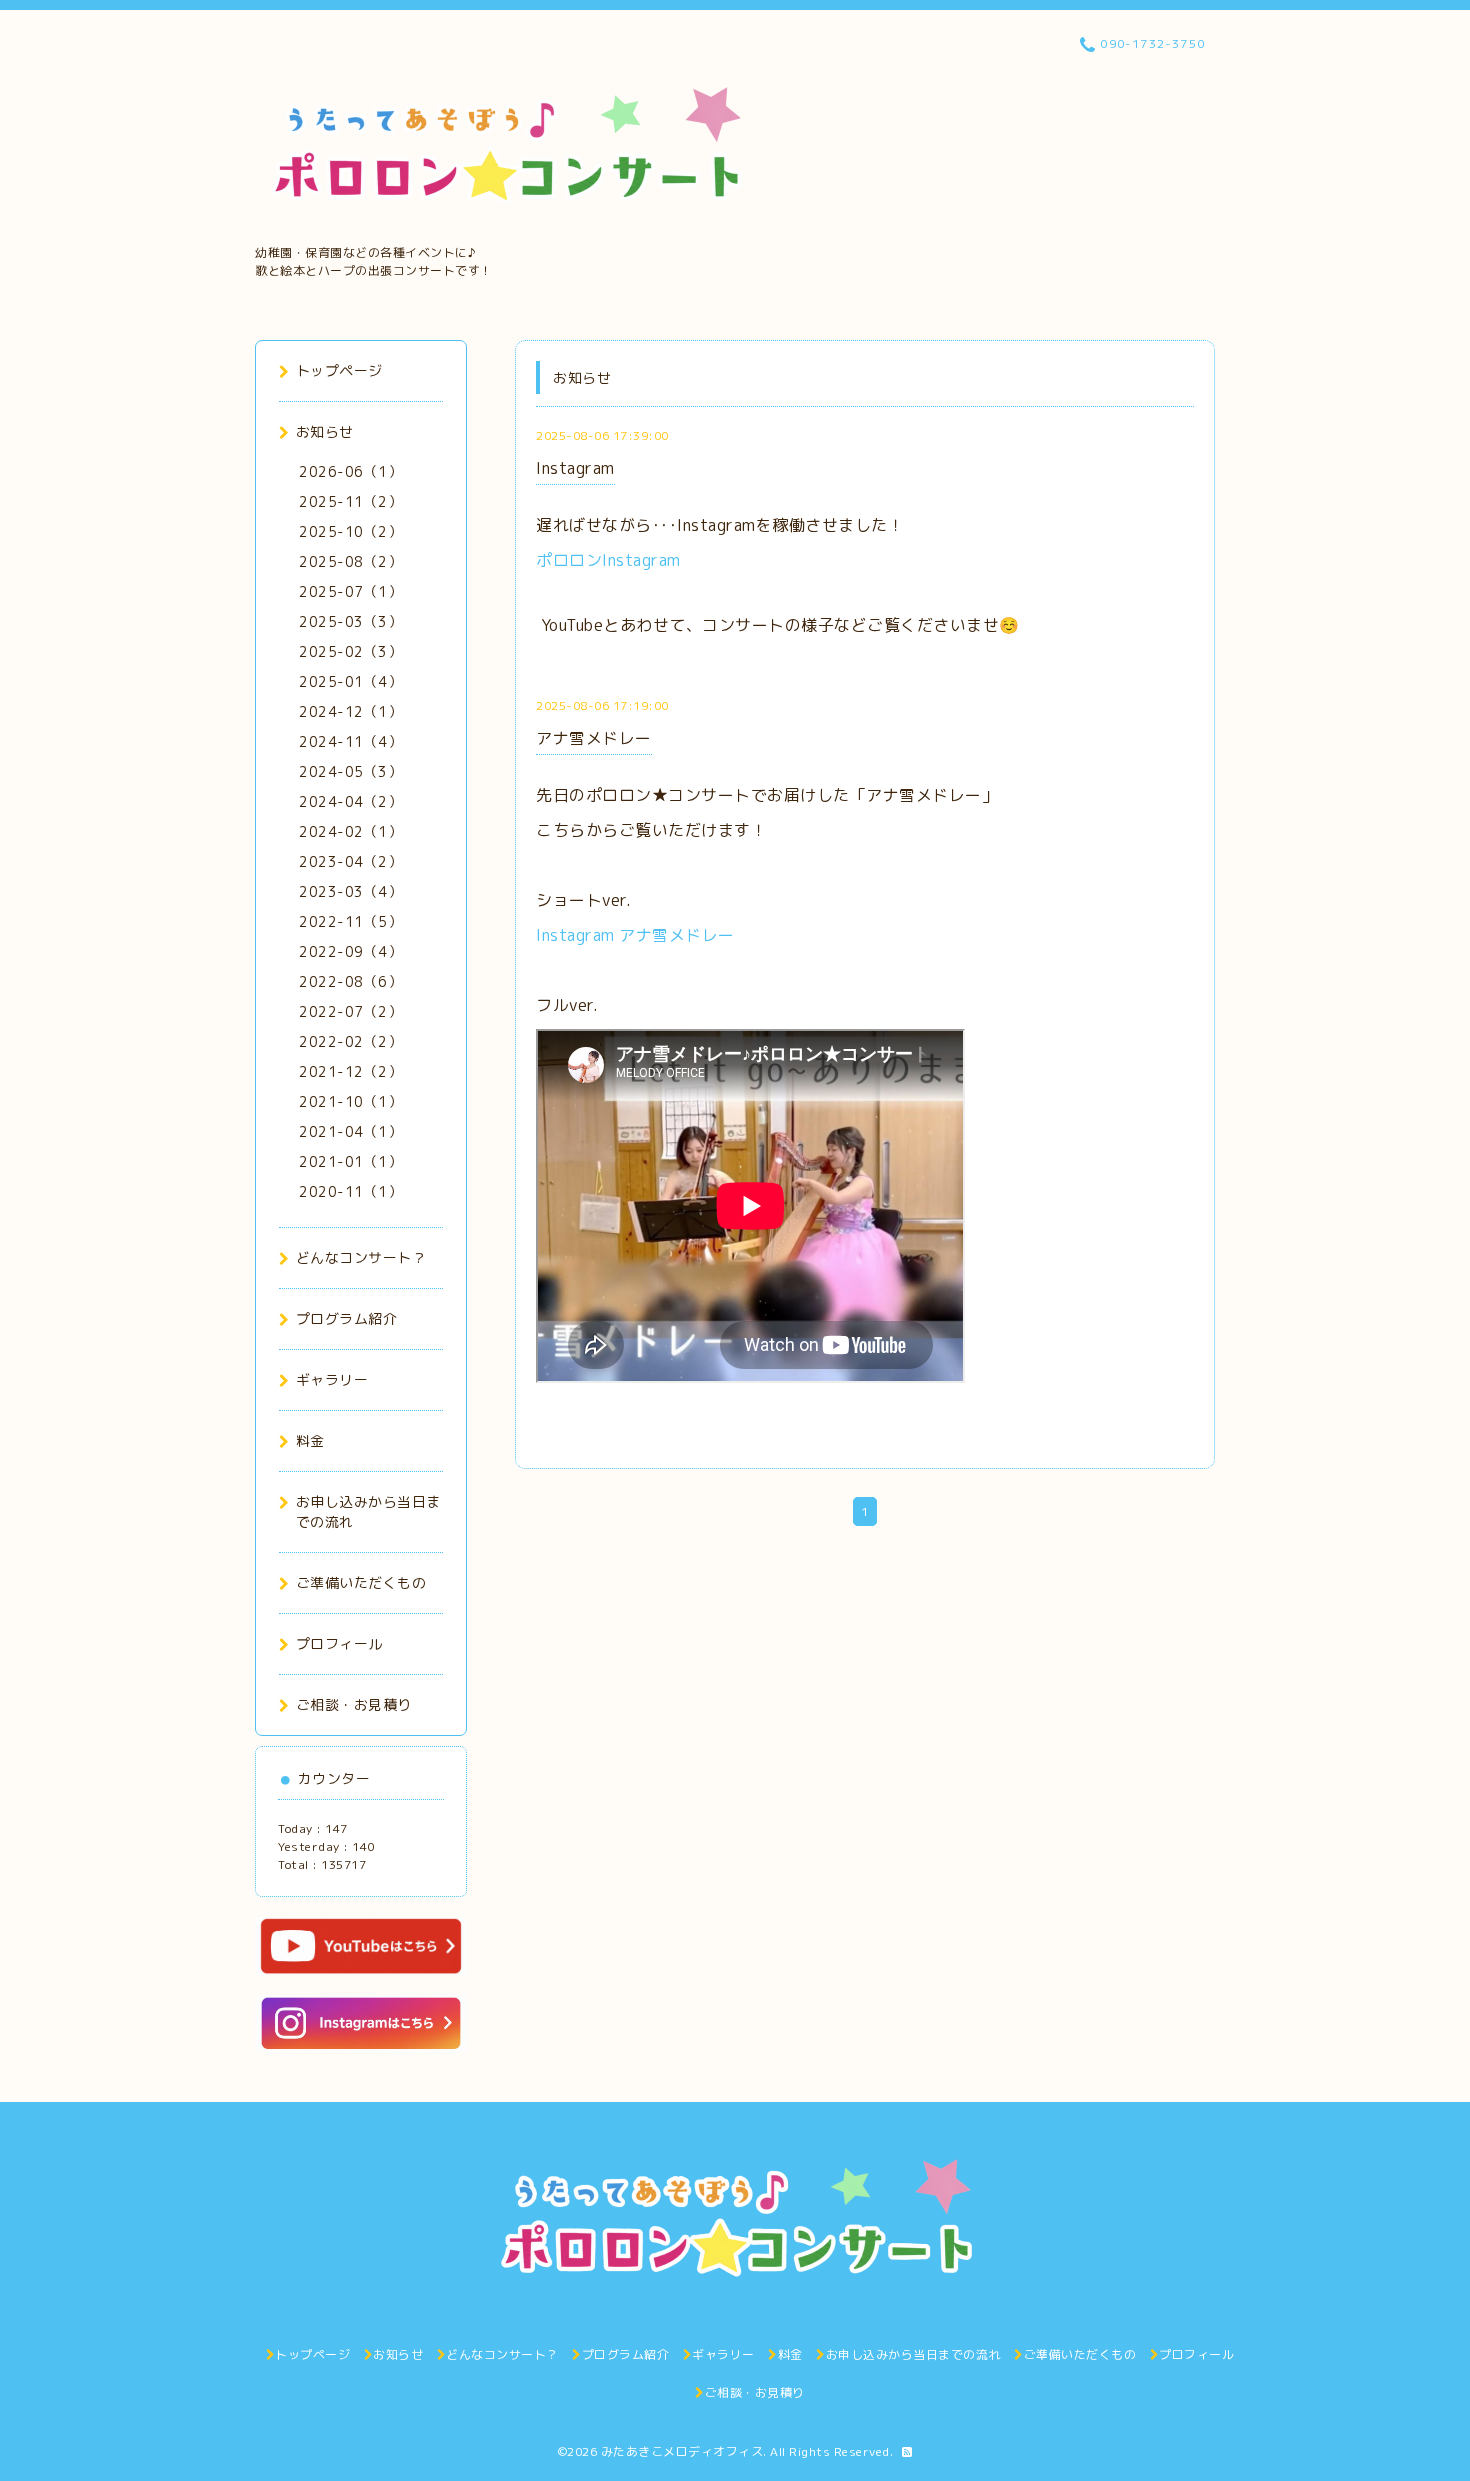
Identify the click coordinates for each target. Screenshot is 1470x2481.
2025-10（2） (350, 531)
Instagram (575, 468)
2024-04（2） (350, 801)
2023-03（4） (350, 891)
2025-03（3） (350, 621)
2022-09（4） (350, 951)
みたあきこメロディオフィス (682, 2451)
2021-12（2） (350, 1071)
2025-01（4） (350, 681)
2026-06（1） (350, 471)
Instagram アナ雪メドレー (635, 935)
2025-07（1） (350, 591)
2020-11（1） (350, 1191)
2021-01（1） (350, 1161)
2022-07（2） (350, 1011)
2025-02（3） (350, 651)
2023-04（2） (350, 861)
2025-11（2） (350, 501)
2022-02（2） (350, 1041)
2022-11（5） (350, 921)
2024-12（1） (350, 711)
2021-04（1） (350, 1131)
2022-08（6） (350, 981)
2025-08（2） (350, 561)
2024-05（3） (350, 771)
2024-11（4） (350, 741)
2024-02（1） (350, 831)
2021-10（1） (350, 1101)
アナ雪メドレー (594, 738)
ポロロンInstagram (608, 560)
